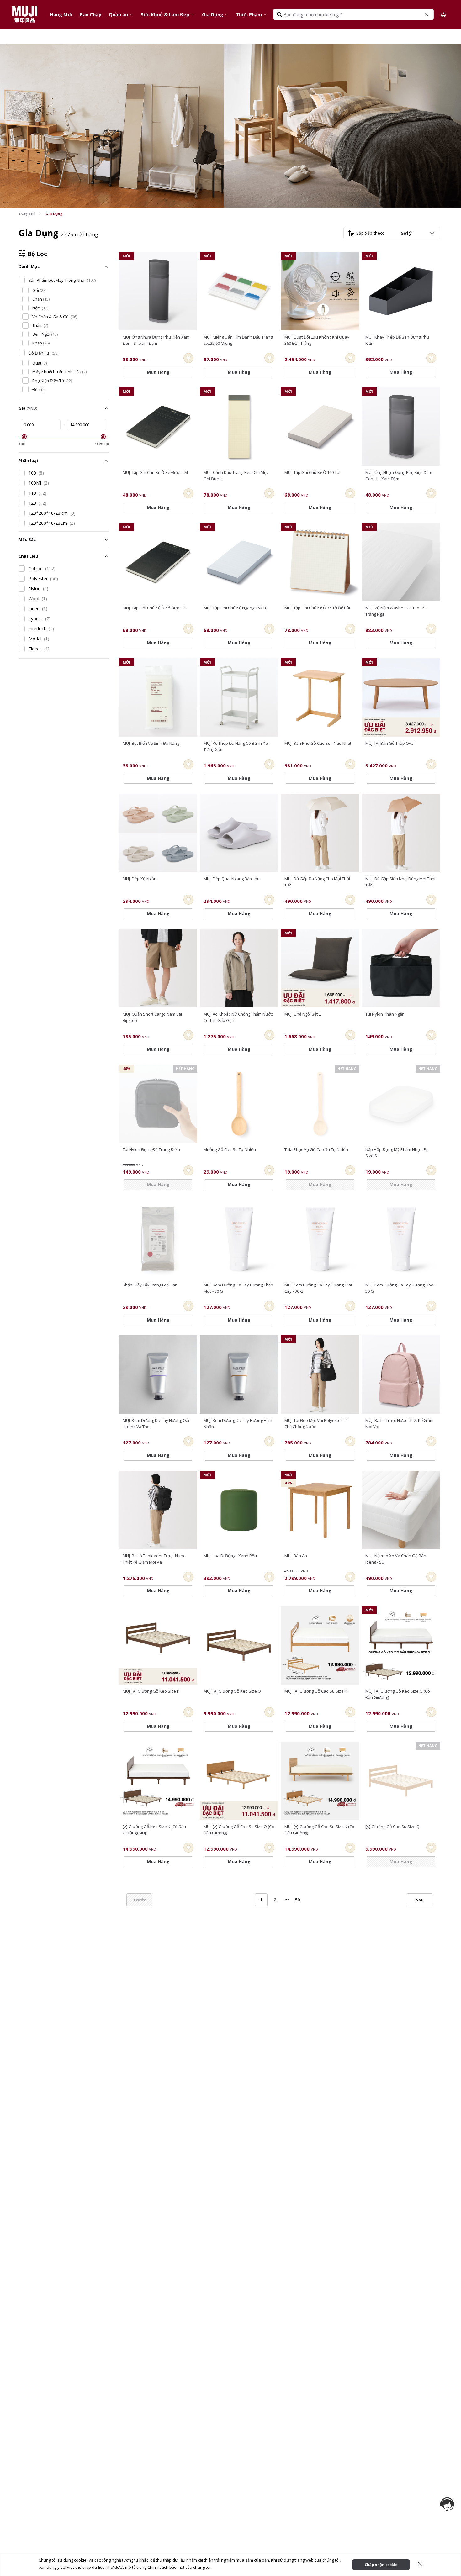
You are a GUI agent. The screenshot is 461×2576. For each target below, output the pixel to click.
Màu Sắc (27, 539)
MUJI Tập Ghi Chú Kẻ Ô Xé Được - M (155, 472)
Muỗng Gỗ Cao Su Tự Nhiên (230, 1149)
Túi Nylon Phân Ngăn (385, 1014)
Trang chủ (27, 214)
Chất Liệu (28, 556)
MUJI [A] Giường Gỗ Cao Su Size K (316, 1691)
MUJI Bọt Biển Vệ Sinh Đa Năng (151, 743)
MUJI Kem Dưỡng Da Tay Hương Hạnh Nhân (239, 1423)
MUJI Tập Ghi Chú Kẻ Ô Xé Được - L (154, 608)
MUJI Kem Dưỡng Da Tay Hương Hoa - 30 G (400, 1288)
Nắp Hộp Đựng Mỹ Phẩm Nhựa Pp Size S (397, 1153)
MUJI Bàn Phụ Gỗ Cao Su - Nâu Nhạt (318, 743)
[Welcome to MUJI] (25, 14)
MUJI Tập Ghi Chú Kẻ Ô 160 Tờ (312, 472)
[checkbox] (22, 280)
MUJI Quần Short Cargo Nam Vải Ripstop (152, 1017)
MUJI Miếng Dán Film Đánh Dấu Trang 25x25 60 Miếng (238, 340)
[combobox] (392, 233)
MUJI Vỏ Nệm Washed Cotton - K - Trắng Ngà (396, 611)
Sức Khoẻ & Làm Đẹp (165, 14)
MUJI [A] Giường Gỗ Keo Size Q (232, 1691)
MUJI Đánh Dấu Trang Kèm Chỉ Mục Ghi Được (236, 476)
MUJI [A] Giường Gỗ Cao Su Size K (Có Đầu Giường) (319, 1830)
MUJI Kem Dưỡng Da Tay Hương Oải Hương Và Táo (156, 1423)
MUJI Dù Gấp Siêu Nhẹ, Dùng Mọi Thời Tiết (400, 882)
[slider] (24, 437)
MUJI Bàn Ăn (296, 1556)
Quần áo (119, 14)
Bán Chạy (90, 14)
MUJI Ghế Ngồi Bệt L (302, 1014)
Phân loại (28, 460)
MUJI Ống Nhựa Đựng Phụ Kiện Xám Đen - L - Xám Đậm (399, 476)
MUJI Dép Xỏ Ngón (140, 879)
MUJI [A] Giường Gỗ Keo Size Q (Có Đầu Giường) (398, 1694)
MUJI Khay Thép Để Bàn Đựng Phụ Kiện (397, 340)
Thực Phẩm (249, 14)
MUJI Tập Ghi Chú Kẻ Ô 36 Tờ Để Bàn (318, 608)
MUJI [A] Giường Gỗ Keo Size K (151, 1691)
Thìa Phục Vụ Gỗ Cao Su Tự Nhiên (316, 1149)
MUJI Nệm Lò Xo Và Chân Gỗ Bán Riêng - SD (396, 1559)
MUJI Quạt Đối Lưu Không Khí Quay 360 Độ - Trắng (317, 340)
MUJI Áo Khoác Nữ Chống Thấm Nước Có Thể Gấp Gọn (238, 1017)
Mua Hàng (401, 778)
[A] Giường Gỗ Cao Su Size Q (392, 1827)
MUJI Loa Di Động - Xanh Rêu (230, 1556)
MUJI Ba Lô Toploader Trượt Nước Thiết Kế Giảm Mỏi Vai (154, 1559)
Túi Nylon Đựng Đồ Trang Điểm (151, 1149)
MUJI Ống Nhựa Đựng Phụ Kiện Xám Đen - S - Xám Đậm (156, 340)
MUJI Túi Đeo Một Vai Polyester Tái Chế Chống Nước (317, 1423)
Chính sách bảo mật (166, 2567)
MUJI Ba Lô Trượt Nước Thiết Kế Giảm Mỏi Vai (399, 1423)
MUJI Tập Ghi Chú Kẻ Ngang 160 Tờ (236, 608)
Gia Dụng (213, 14)
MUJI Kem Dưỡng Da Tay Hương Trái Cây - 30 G (318, 1288)
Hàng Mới (61, 14)
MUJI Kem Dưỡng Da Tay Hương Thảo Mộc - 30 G (238, 1288)
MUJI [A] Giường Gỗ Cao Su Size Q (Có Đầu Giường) (239, 1830)
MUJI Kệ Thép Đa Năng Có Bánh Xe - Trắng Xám (237, 746)
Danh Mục (29, 266)
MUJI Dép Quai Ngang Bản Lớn (232, 879)
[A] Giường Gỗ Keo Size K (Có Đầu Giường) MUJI (154, 1830)
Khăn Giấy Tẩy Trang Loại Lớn (150, 1285)
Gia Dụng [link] (54, 214)
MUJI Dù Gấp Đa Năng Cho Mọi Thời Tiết (317, 882)
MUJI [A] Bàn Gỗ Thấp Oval (390, 743)
